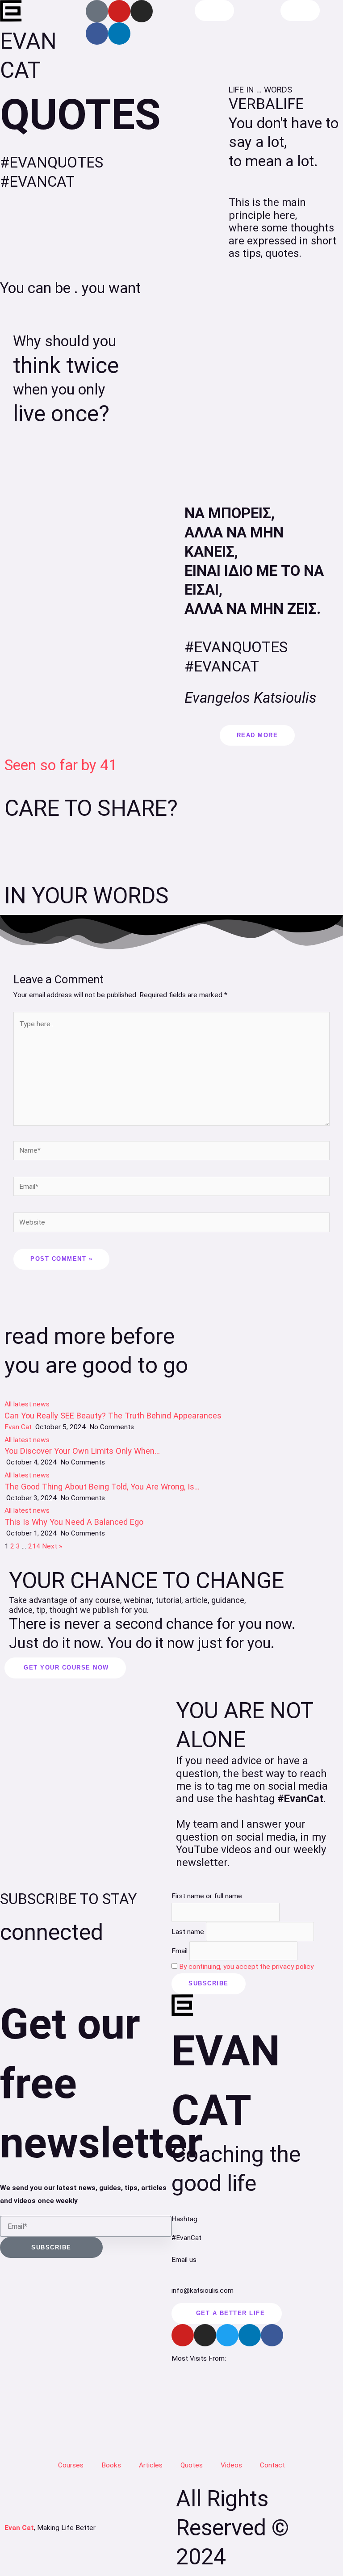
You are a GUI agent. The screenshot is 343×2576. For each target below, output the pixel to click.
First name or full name (207, 1896)
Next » (52, 1546)
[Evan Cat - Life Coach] (11, 11)
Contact (272, 2465)
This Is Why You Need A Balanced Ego (74, 1522)
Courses (71, 2465)
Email (180, 1951)
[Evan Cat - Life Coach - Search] (214, 10)
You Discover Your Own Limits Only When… (82, 1451)
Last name (188, 1931)
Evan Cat (18, 1427)
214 (34, 1546)
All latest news (27, 1404)
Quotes (192, 2465)
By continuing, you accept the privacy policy (246, 1967)
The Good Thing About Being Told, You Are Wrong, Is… (102, 1487)
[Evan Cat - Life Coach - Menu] (300, 10)
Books (111, 2465)
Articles (151, 2465)
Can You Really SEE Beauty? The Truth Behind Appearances (113, 1416)
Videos (231, 2465)
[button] (15, 851)
